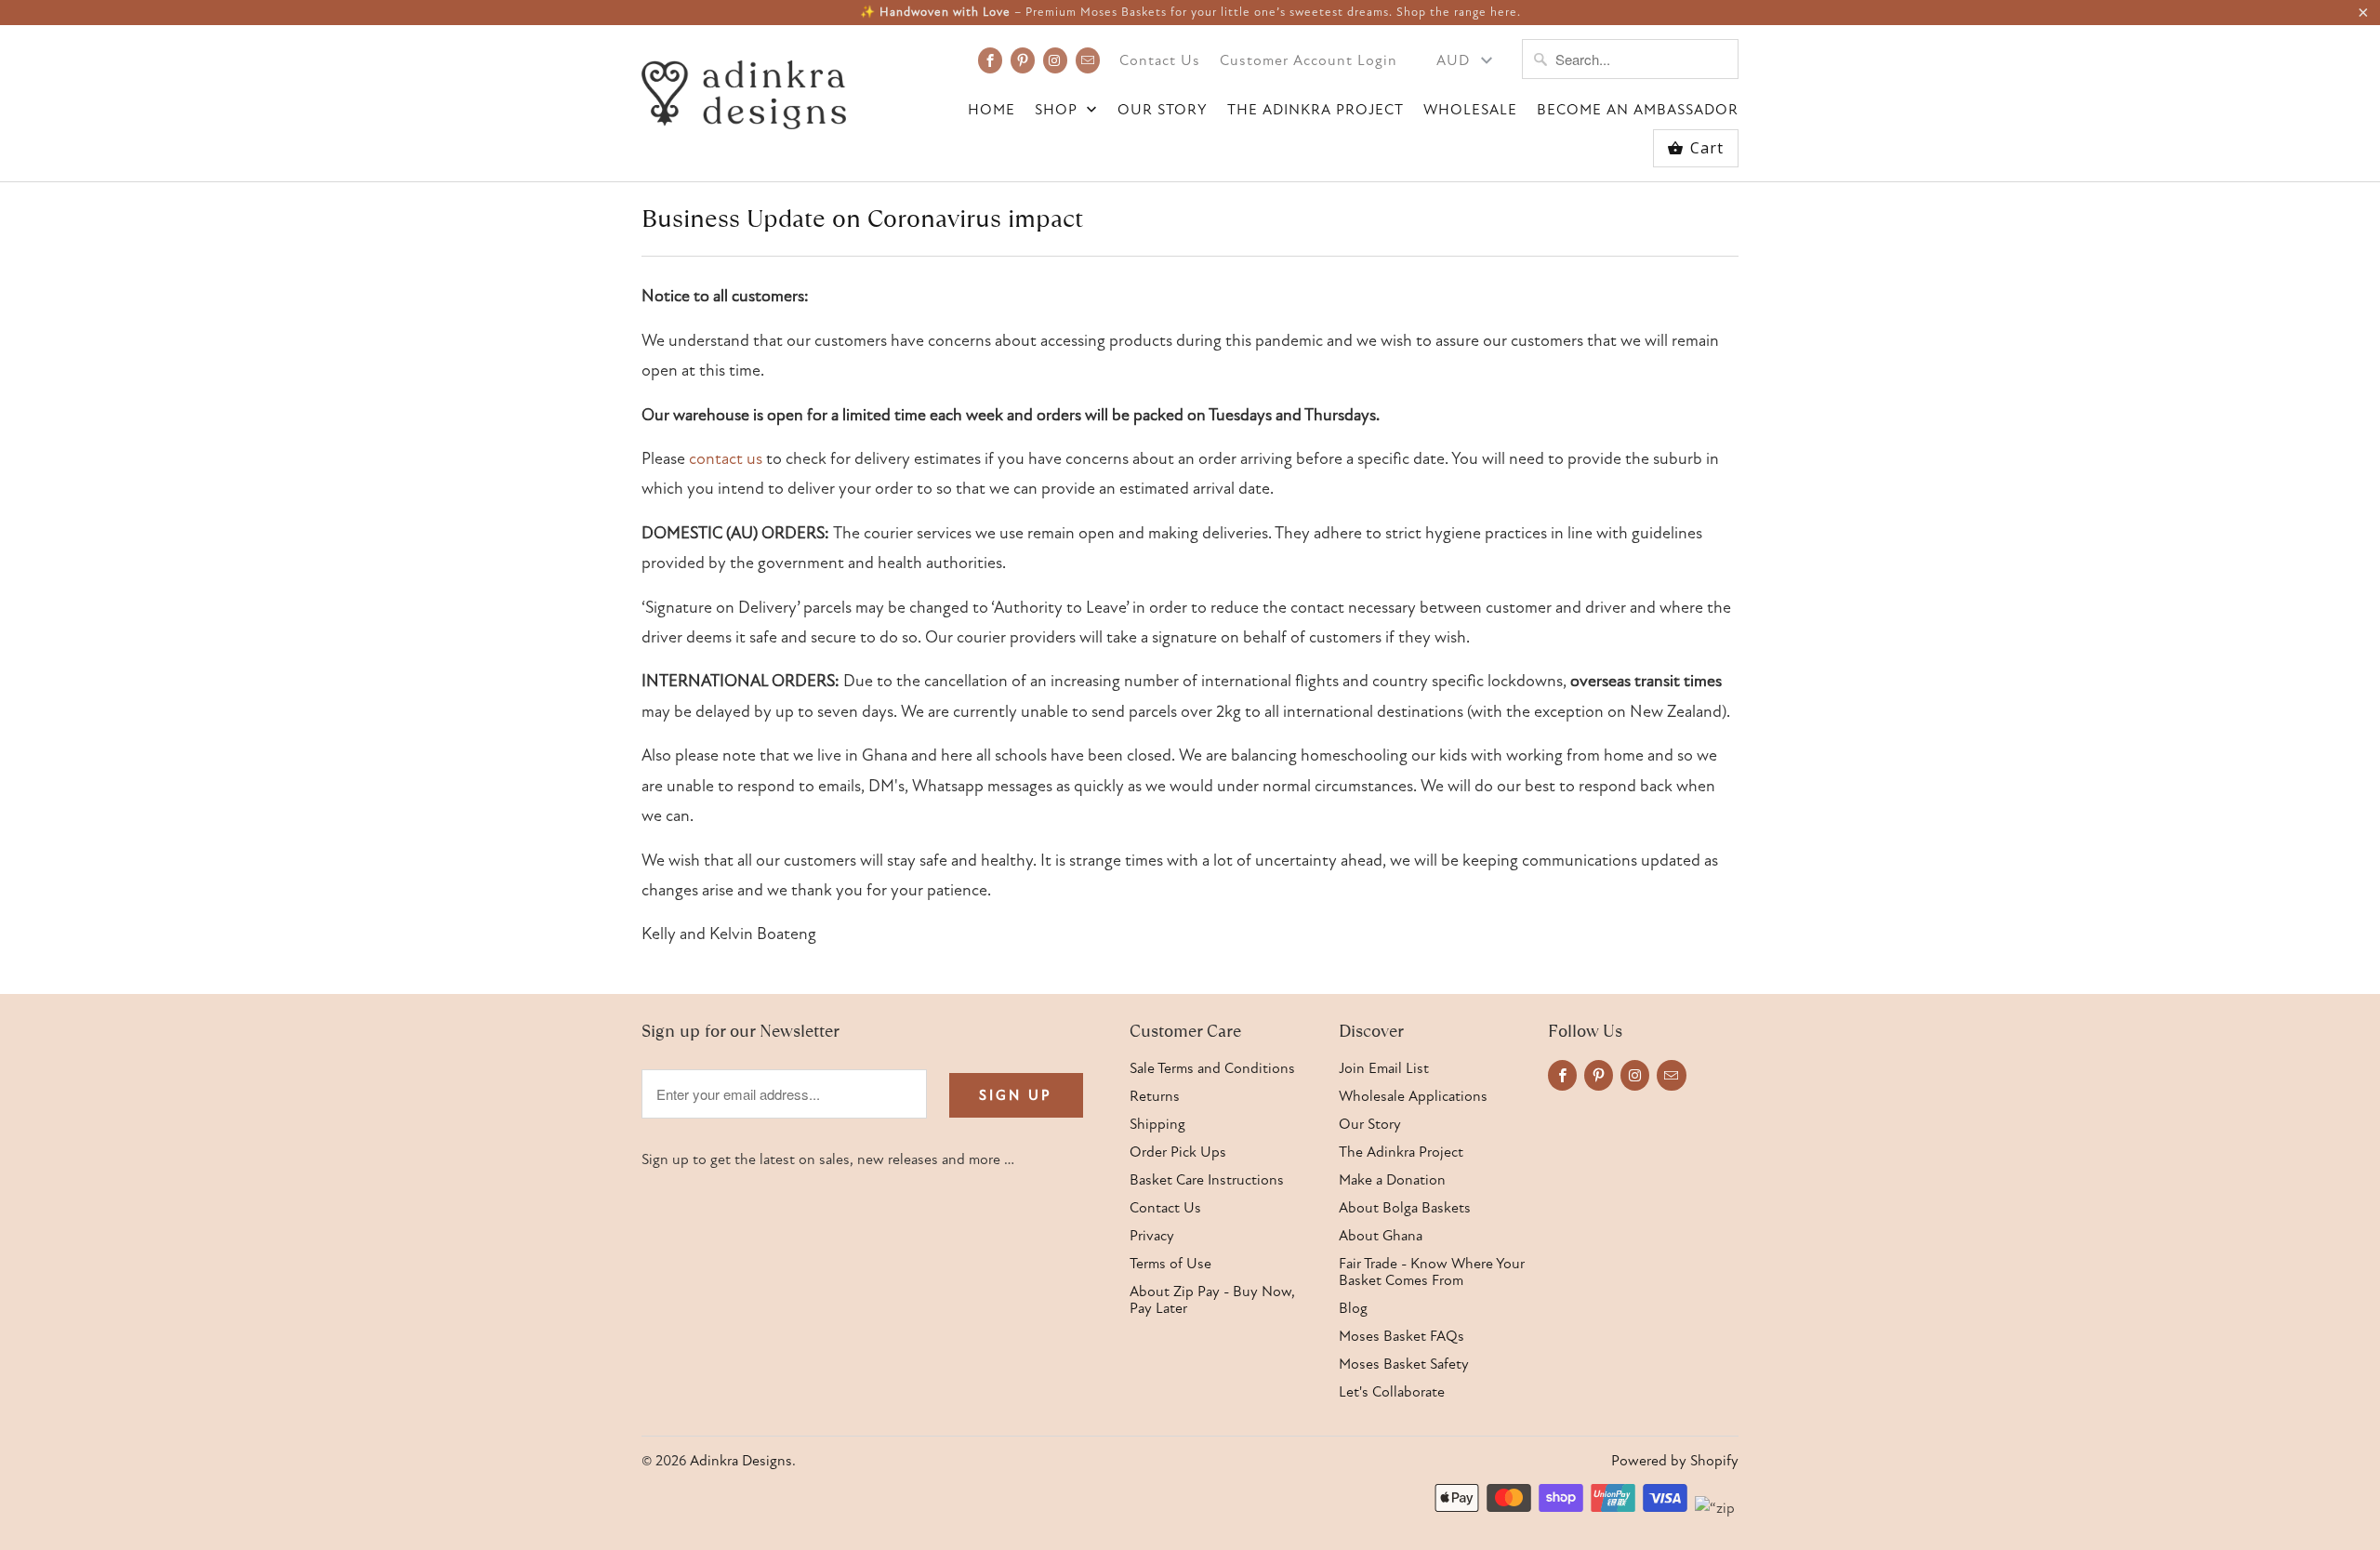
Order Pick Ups (1178, 1152)
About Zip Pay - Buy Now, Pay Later (1212, 1300)
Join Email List (1384, 1068)
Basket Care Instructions (1207, 1180)
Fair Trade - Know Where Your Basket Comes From (1432, 1272)
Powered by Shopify (1675, 1461)
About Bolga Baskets (1405, 1208)
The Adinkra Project (1316, 110)
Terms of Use (1170, 1264)
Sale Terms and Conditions (1212, 1068)
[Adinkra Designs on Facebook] (990, 60)
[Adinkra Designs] (744, 90)
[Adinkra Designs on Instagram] (1055, 60)
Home (992, 110)
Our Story (1163, 110)
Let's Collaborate (1392, 1392)
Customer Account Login (1309, 61)
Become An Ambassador (1638, 110)
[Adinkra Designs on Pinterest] (1023, 60)
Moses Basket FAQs (1402, 1336)
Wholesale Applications (1413, 1096)
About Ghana (1381, 1236)
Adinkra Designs (741, 1461)
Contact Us (1160, 61)
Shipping (1157, 1124)
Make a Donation (1392, 1180)
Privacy (1152, 1236)
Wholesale (1470, 110)
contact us (726, 459)
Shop (1058, 110)
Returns (1155, 1096)
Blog (1353, 1308)
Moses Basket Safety (1404, 1364)
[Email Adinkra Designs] (1088, 60)
